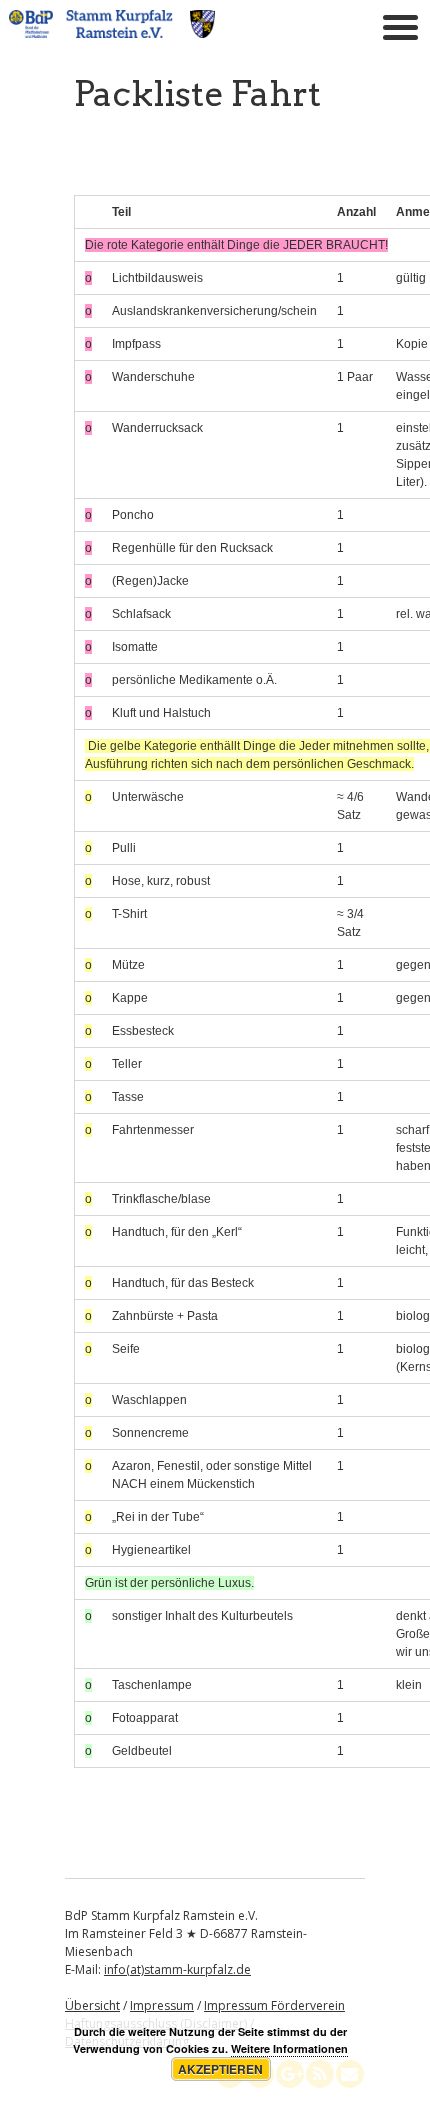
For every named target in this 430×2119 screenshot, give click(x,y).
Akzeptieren (220, 2069)
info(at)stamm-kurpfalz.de (177, 1969)
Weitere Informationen (289, 2048)
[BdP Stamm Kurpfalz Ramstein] (112, 32)
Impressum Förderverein (274, 2005)
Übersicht (92, 2005)
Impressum (162, 2005)
